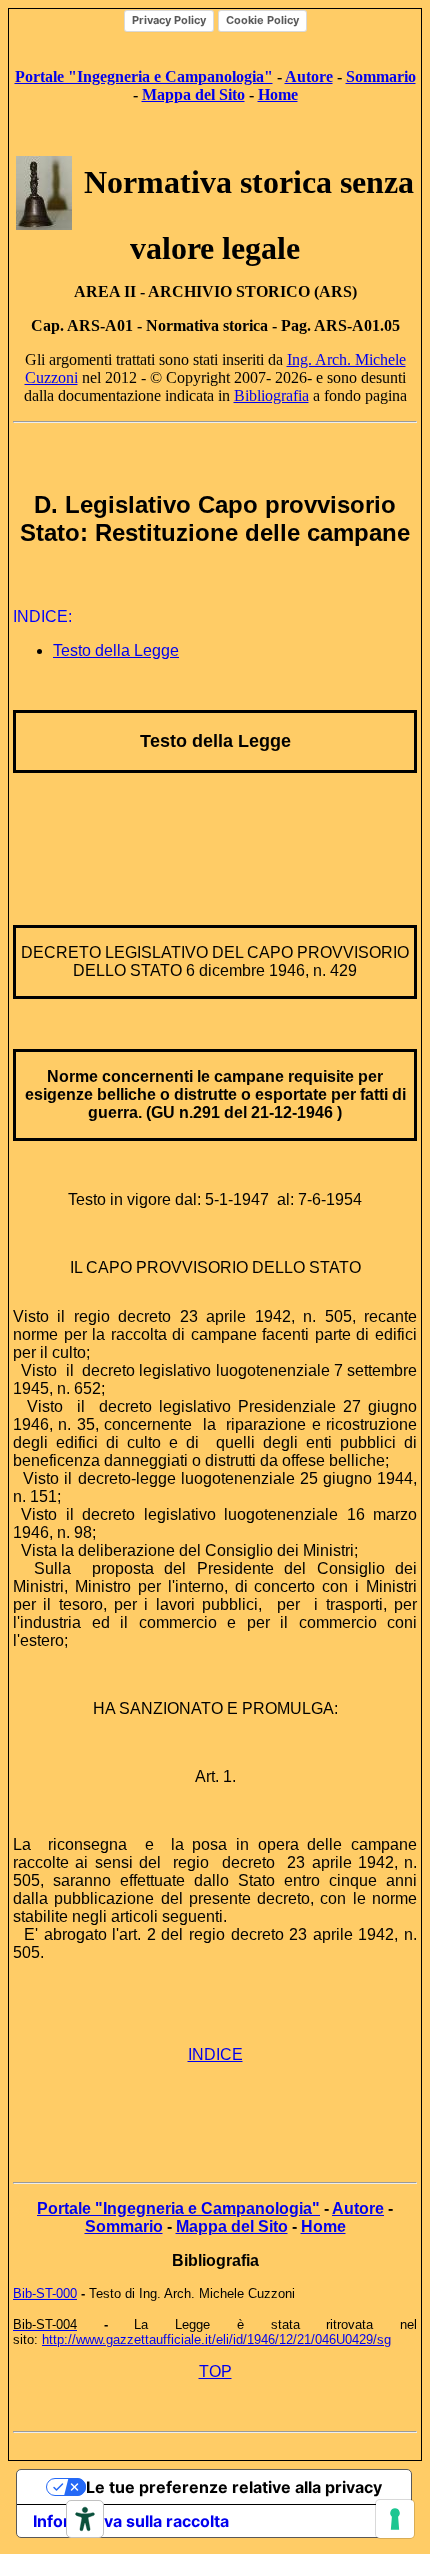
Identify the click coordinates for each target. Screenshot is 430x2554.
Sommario (124, 2226)
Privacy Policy (169, 20)
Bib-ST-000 (45, 2293)
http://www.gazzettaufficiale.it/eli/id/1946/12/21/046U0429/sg (216, 2339)
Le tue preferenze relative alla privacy (234, 2487)
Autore (309, 76)
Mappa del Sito (193, 94)
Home (323, 2226)
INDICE (215, 2054)
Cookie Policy (262, 20)
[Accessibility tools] (85, 2519)
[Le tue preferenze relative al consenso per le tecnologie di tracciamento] (395, 2519)
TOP (215, 2371)
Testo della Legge (116, 650)
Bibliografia (271, 395)
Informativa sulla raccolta (131, 2521)
